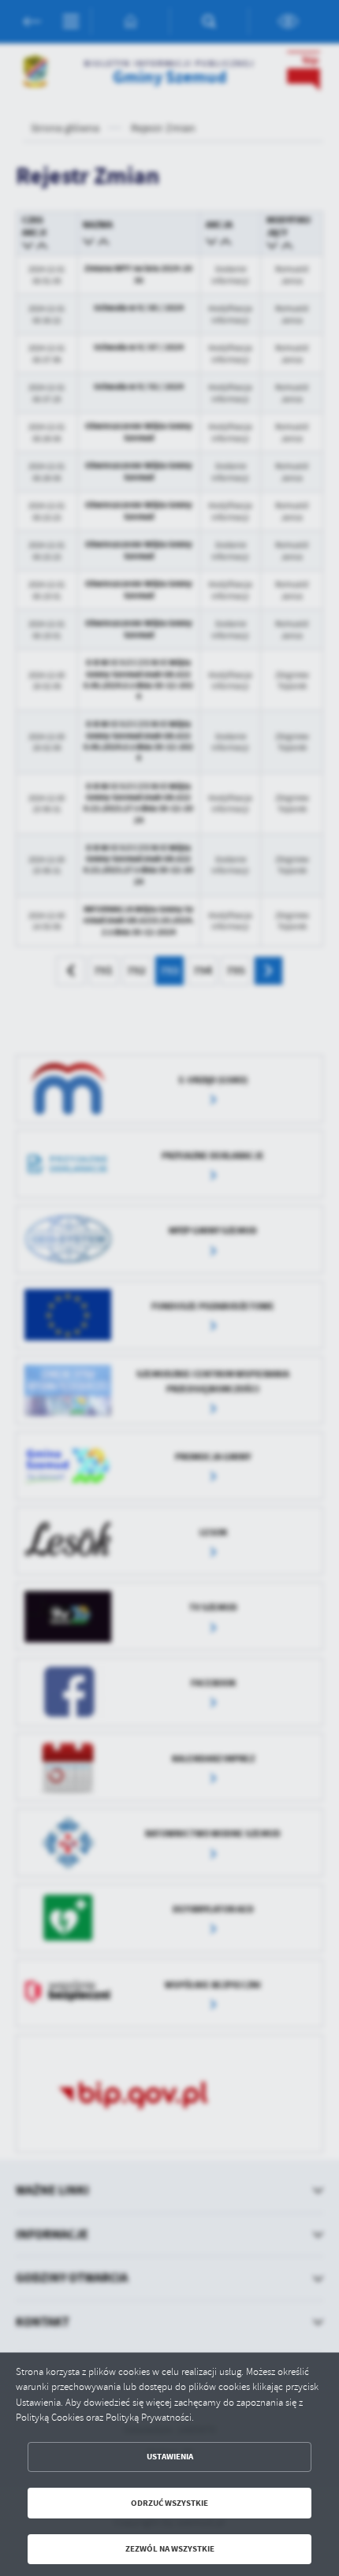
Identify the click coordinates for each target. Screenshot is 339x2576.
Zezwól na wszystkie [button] (170, 2549)
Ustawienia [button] (170, 2457)
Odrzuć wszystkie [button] (169, 2503)
